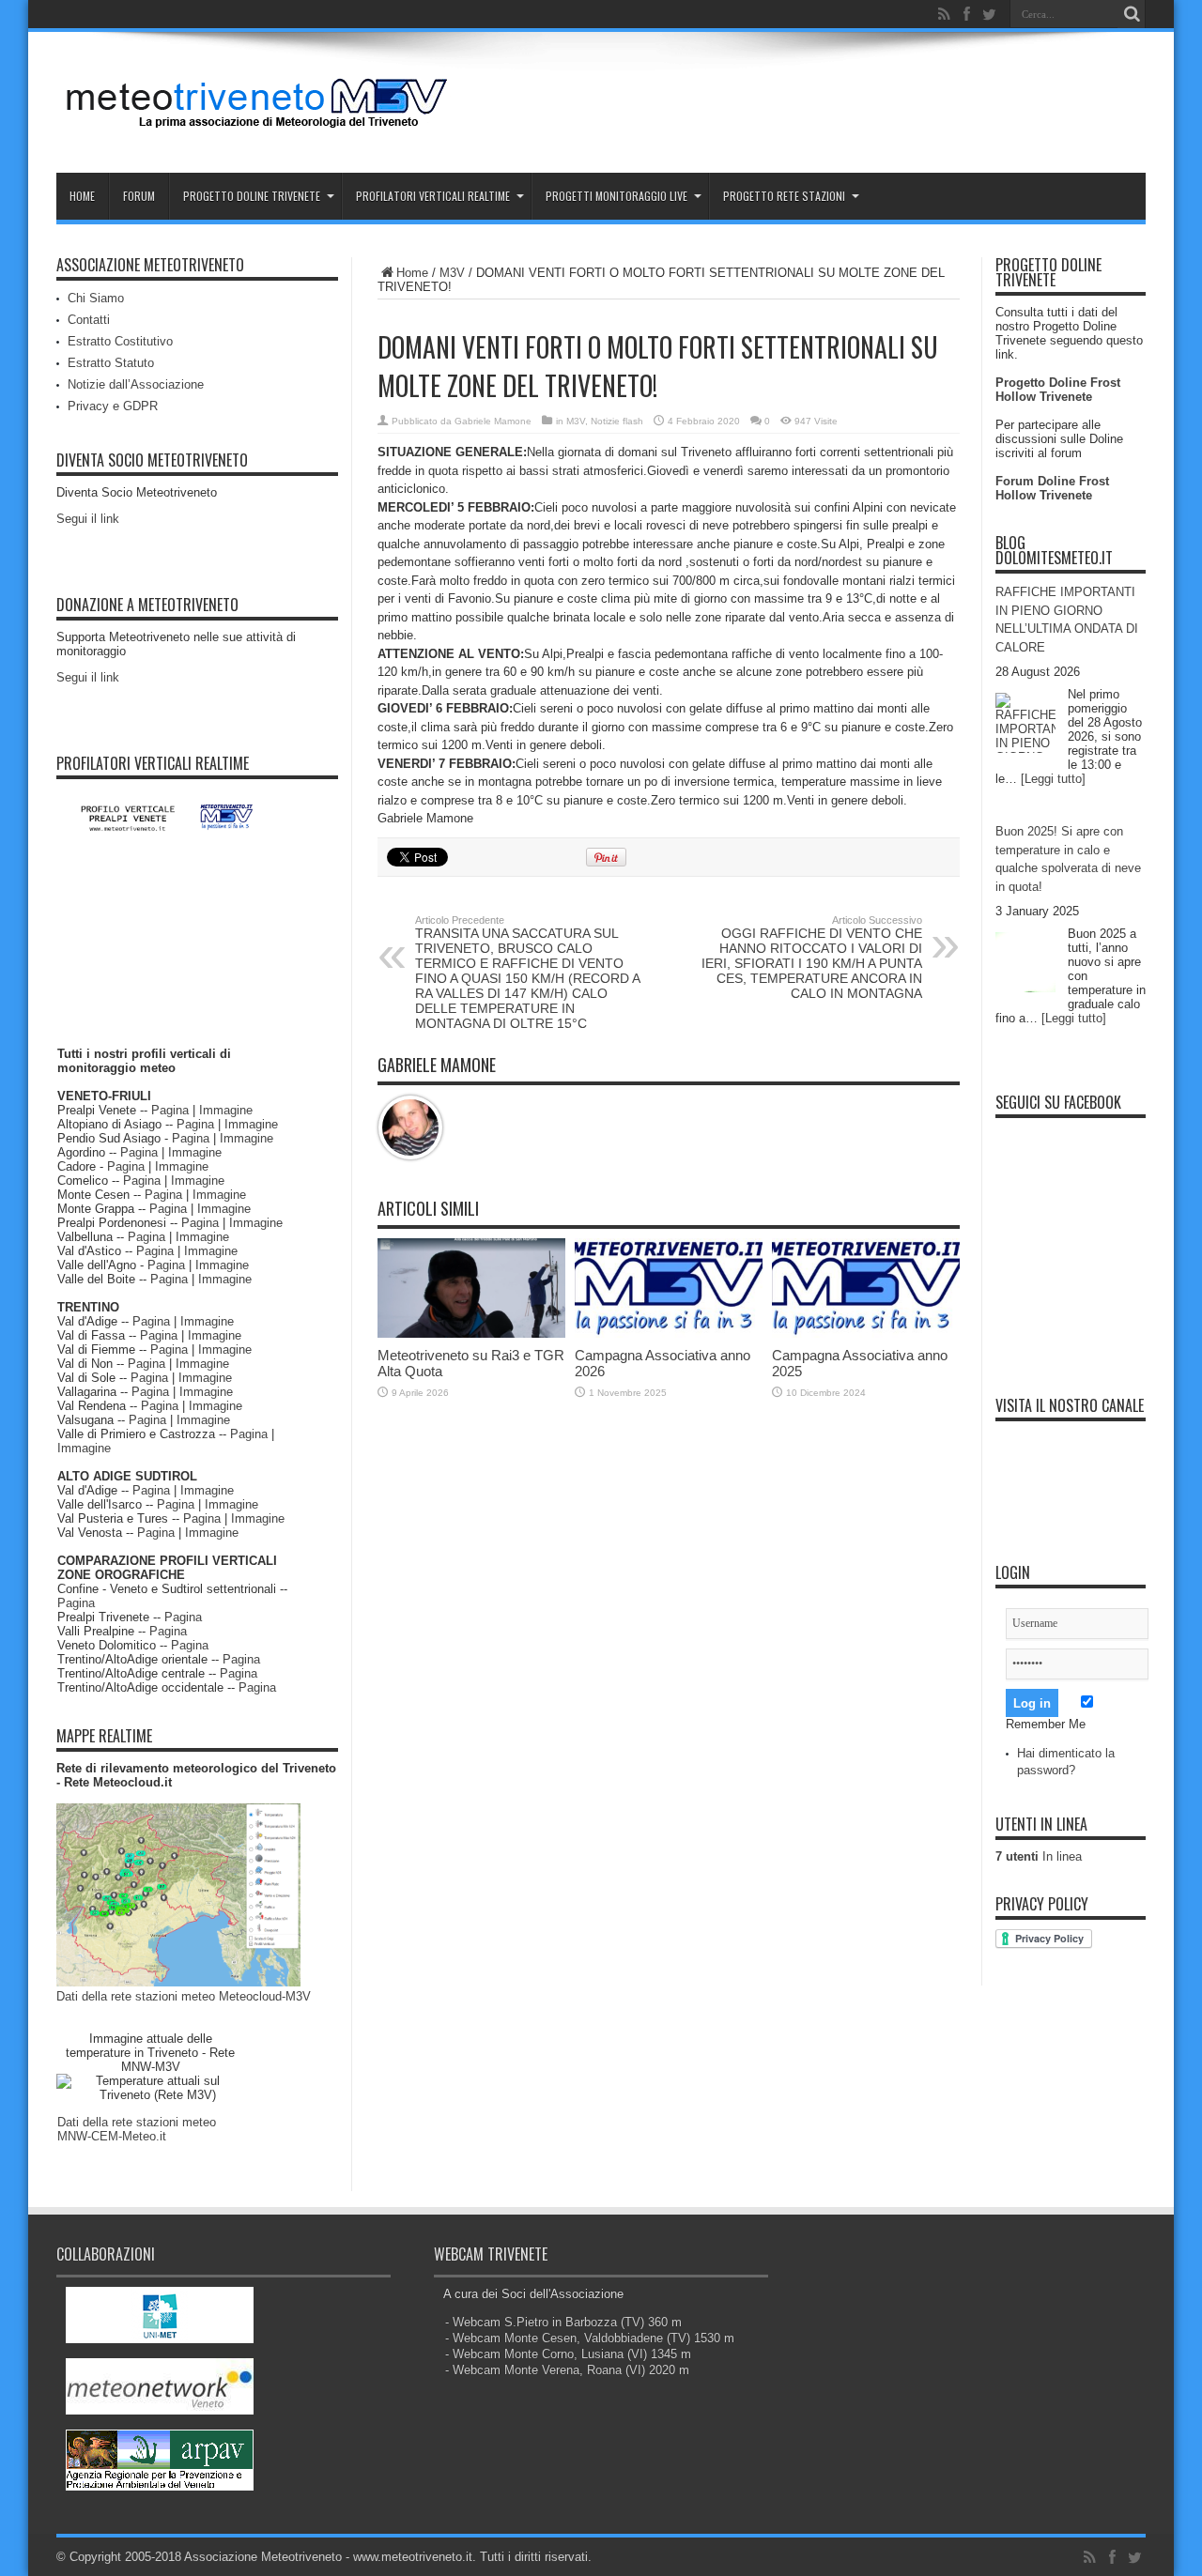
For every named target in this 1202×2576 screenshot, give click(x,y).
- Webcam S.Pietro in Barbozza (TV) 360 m (563, 2322)
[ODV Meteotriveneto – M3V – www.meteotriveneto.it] (258, 126)
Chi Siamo (96, 298)
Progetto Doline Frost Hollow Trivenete (1058, 390)
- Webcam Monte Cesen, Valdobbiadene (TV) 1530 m (590, 2338)
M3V (452, 273)
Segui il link (88, 519)
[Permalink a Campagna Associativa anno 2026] (669, 1334)
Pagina (170, 1110)
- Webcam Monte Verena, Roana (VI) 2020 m (567, 2370)
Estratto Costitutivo (120, 341)
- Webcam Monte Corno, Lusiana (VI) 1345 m (568, 2354)
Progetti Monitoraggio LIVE (616, 196)
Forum (139, 196)
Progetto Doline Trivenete (252, 196)
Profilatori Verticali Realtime (433, 196)
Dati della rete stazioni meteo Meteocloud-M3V (184, 1996)
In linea (1039, 1856)
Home (82, 196)
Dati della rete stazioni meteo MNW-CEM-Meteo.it (137, 2129)
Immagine (226, 1110)
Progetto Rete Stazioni (784, 196)
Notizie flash (617, 421)
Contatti (89, 320)
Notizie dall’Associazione (136, 384)
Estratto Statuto (111, 363)
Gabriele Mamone (493, 421)
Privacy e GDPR (113, 406)
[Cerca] (1132, 14)
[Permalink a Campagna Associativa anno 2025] (866, 1334)
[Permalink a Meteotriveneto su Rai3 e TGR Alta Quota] (471, 1334)
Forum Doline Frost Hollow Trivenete (1052, 488)
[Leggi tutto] (1053, 779)
